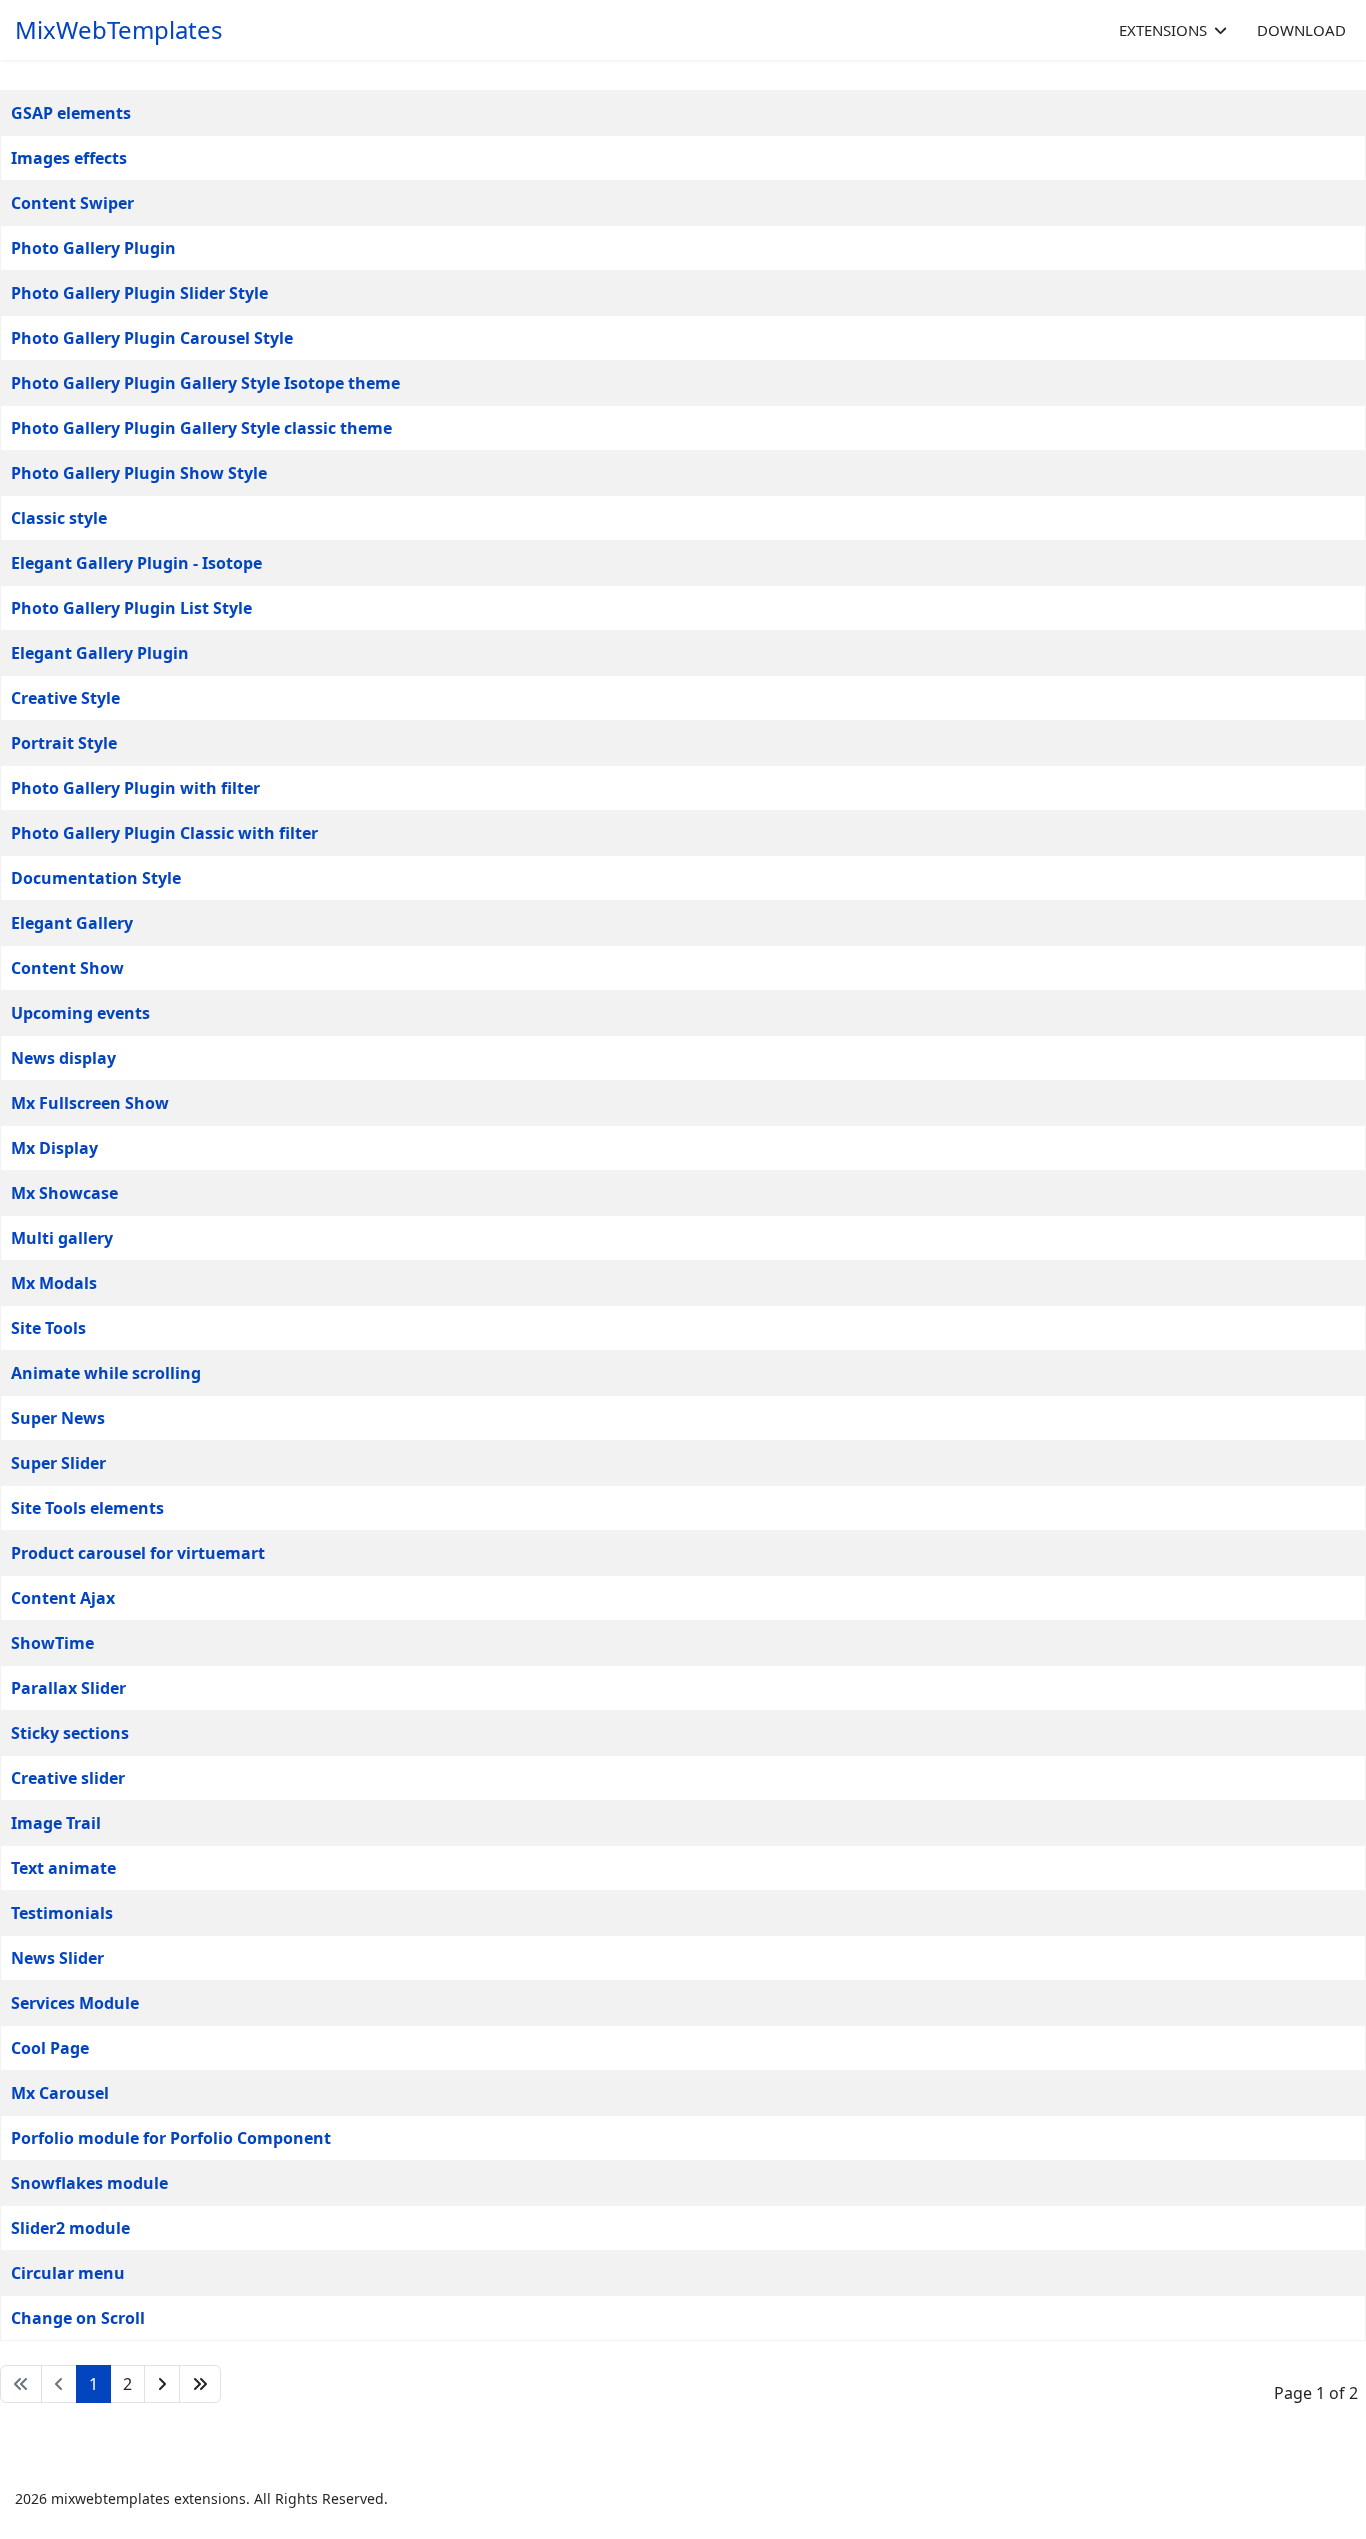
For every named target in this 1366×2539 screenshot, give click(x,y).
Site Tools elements (87, 1508)
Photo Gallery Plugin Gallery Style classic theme (201, 428)
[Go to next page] (162, 2384)
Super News (58, 1418)
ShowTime (52, 1643)
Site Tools (48, 1328)
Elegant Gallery (72, 923)
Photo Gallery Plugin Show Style (139, 473)
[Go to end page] (200, 2384)
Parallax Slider (68, 1688)
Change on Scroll (78, 2318)
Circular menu (68, 2273)
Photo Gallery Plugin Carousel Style (152, 338)
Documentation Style (96, 878)
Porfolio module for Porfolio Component (171, 2138)
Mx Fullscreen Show (90, 1103)
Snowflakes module (89, 2183)
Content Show (67, 968)
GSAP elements (71, 113)
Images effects (69, 158)
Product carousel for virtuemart (138, 1553)
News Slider (57, 1958)
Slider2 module (70, 2228)
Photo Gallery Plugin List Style (131, 608)
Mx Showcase (64, 1193)
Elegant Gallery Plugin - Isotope (136, 563)
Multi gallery (62, 1238)
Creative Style (65, 698)
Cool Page (50, 2048)
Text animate (63, 1868)
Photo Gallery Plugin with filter (135, 788)
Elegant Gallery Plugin (100, 653)
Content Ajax (63, 1598)
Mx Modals (54, 1283)
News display (63, 1058)
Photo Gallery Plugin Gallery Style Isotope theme (205, 383)
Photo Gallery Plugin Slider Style (139, 293)
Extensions (1163, 30)
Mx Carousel (60, 2093)
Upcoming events (80, 1013)
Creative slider (68, 1778)
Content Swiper (72, 203)
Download (1301, 30)
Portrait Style (64, 743)
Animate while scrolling (106, 1373)
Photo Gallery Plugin (93, 248)
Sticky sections (70, 1733)
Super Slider (58, 1463)
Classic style (59, 518)
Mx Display (54, 1148)
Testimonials (62, 1913)
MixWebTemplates (119, 30)
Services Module (75, 2003)
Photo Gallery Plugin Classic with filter (164, 833)
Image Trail (56, 1823)
